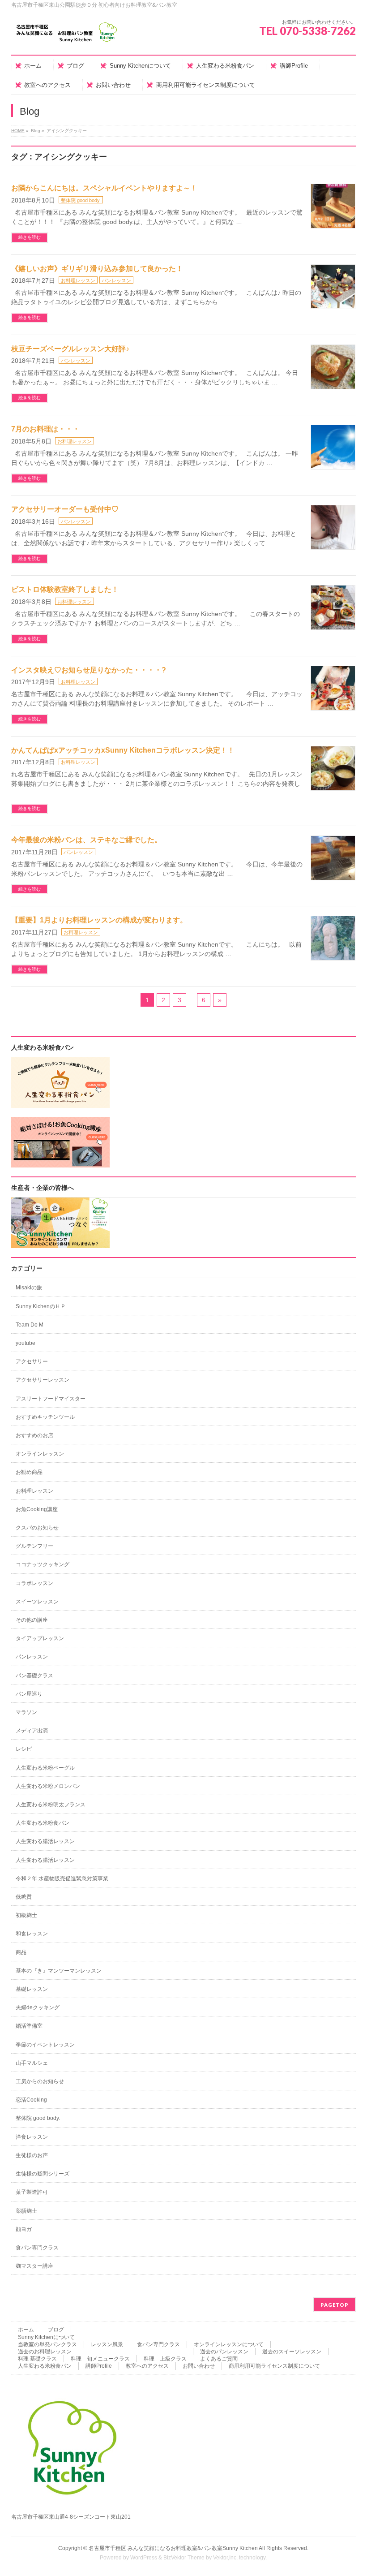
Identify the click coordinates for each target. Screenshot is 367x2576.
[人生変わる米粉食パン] (60, 1103)
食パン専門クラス (37, 2248)
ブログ (56, 2330)
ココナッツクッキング (43, 1564)
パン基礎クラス (34, 1676)
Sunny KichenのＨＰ (41, 1306)
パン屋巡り (29, 1694)
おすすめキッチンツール (45, 1417)
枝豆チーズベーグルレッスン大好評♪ (70, 349)
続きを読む (30, 237)
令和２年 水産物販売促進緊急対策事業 (62, 1878)
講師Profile (99, 2366)
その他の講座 (32, 1620)
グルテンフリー (34, 1546)
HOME (18, 131)
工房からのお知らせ (40, 2081)
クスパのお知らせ (37, 1528)
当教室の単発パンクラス (47, 2344)
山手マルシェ (32, 2063)
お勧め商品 (29, 1472)
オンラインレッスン (40, 1454)
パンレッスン (116, 280)
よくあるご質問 (219, 2359)
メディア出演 (32, 1731)
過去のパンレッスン (224, 2352)
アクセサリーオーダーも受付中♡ (65, 509)
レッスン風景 (107, 2344)
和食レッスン (32, 1934)
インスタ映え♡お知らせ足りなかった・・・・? (89, 670)
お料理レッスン (78, 280)
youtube (26, 1343)
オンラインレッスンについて (229, 2344)
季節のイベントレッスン (45, 2045)
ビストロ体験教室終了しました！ (65, 589)
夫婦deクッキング (38, 2007)
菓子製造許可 (32, 2192)
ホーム (26, 2330)
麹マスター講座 (34, 2266)
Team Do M (30, 1325)
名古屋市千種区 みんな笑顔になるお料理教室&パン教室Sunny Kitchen (173, 2548)
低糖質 (24, 1897)
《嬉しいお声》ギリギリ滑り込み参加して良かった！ (97, 269)
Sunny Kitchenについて (46, 2337)
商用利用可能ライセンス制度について (274, 2366)
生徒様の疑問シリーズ (43, 2174)
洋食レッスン (32, 2137)
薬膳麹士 (26, 2211)
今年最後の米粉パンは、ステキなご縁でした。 (86, 840)
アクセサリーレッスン (43, 1380)
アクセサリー (32, 1361)
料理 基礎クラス (37, 2359)
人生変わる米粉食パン (43, 1823)
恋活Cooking (31, 2100)
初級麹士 (26, 1915)
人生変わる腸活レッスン (45, 1841)
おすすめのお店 (34, 1435)
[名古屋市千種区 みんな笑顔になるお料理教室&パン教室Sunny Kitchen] (67, 36)
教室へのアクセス (147, 2366)
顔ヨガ (24, 2229)
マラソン (26, 1712)
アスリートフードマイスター (51, 1399)
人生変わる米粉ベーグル (45, 1768)
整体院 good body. (81, 200)
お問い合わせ (199, 2366)
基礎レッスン (32, 1989)
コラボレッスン (34, 1583)
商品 (21, 1952)
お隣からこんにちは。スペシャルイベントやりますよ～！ (104, 188)
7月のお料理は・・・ (45, 429)
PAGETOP (335, 2305)
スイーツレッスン (37, 1602)
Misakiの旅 (29, 1288)
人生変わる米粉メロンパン (48, 1786)
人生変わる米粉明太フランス (51, 1805)
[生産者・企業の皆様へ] (60, 1243)
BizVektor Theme (184, 2558)
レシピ (24, 1749)
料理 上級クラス (165, 2359)
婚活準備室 (29, 2026)
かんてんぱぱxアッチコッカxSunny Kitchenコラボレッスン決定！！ (123, 750)
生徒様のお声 (32, 2155)
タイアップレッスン (40, 1638)
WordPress (144, 2558)
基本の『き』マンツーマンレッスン (59, 1971)
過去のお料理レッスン (45, 2352)
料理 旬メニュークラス (100, 2359)
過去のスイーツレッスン (292, 2352)
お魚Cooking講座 (37, 1509)
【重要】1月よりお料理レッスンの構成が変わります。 (99, 920)
